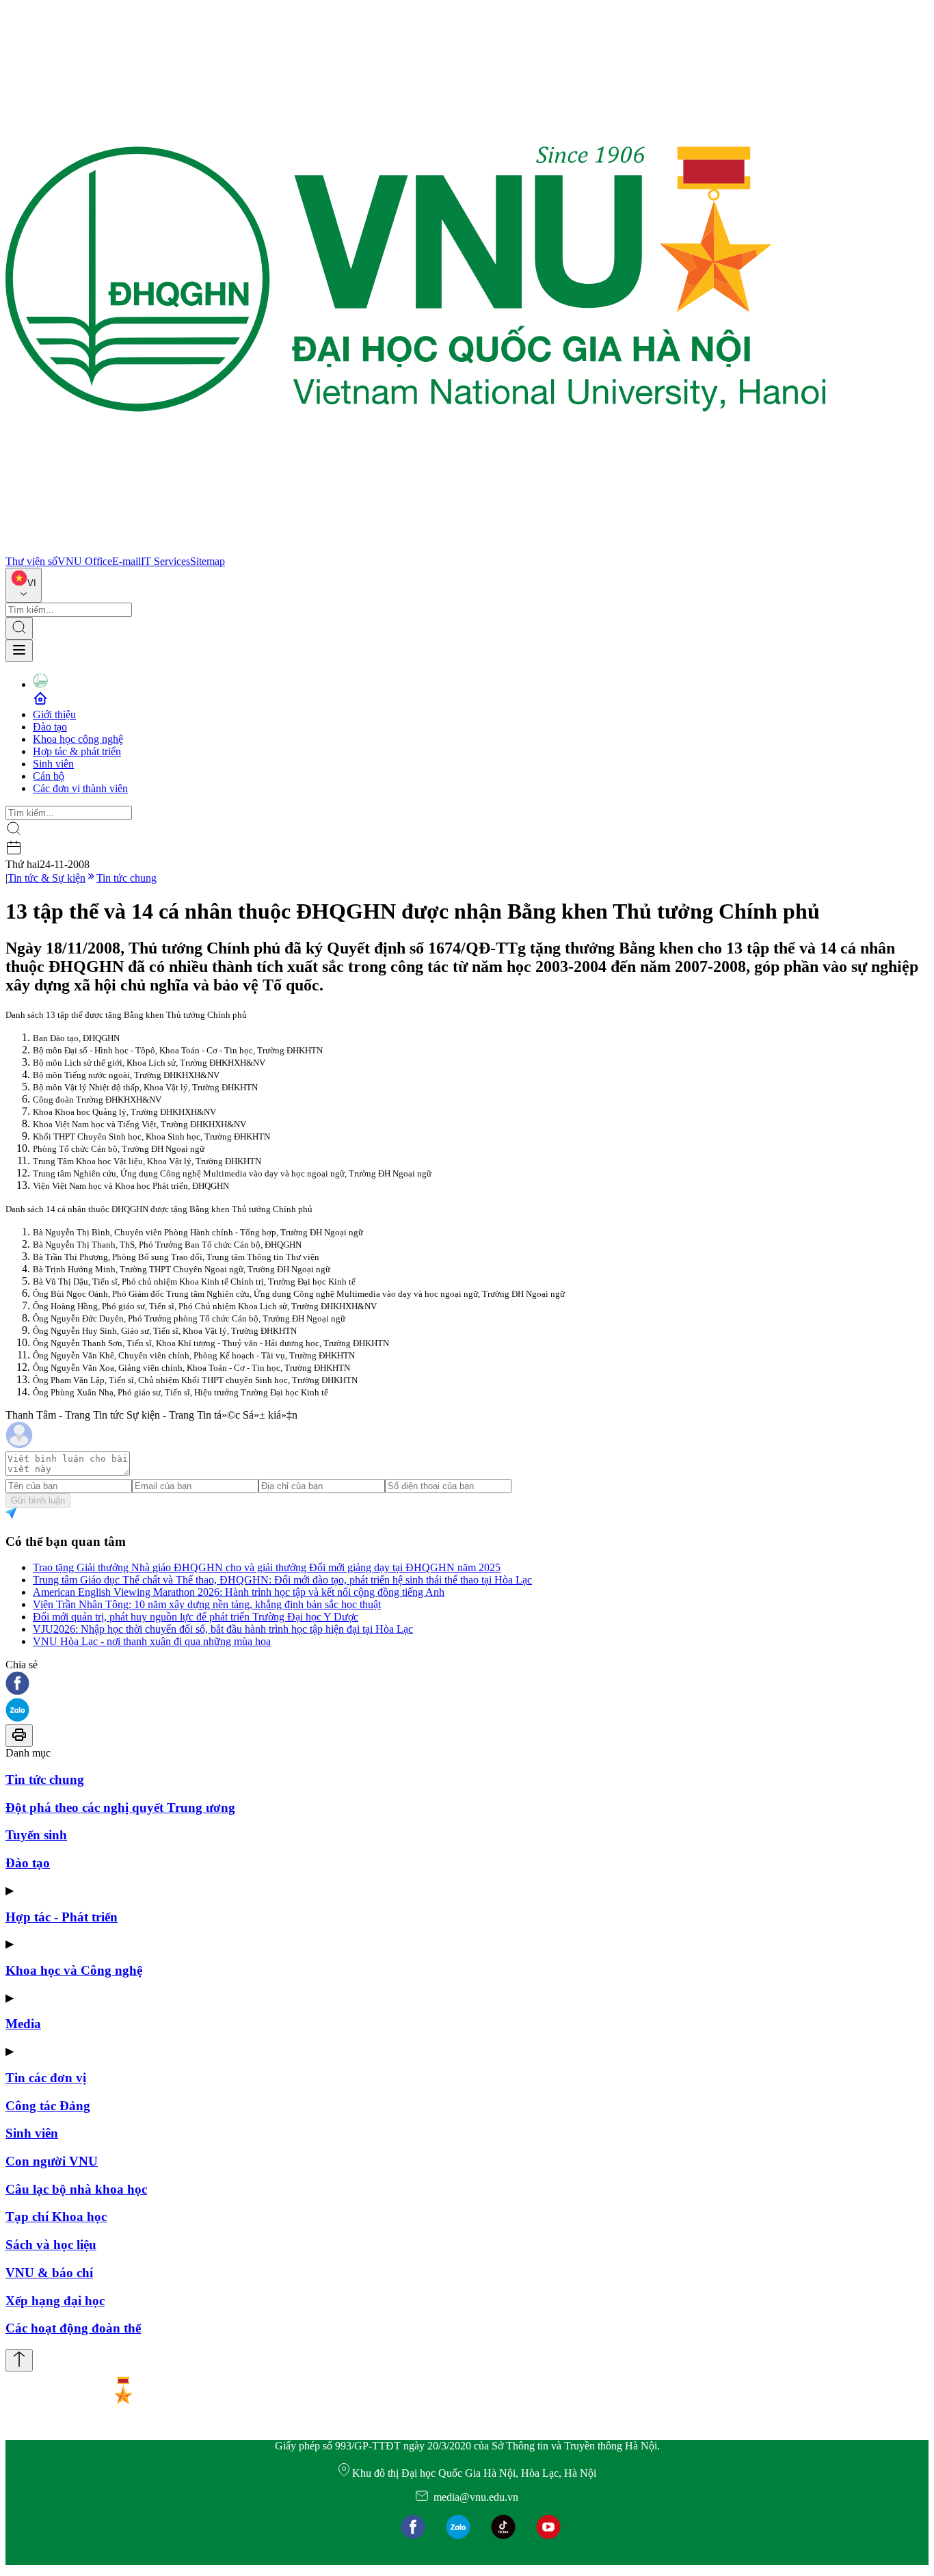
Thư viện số (31, 561)
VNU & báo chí (49, 2273)
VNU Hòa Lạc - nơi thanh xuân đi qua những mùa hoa (152, 1641)
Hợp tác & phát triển (77, 751)
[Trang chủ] (416, 549)
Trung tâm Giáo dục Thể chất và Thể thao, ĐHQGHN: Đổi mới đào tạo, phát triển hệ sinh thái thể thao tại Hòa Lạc (282, 1580)
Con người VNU (52, 2161)
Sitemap (208, 561)
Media (23, 2024)
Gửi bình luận (38, 1500)
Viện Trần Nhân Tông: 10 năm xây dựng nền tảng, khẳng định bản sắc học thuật (207, 1604)
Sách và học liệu (51, 2245)
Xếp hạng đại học (55, 2301)
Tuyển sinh (36, 1835)
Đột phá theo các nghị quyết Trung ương (120, 1808)
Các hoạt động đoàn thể (73, 2328)
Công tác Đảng (48, 2106)
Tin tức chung (126, 878)
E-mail (126, 561)
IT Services (165, 561)
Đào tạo (50, 727)
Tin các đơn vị (46, 2078)
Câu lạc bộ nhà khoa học (76, 2189)
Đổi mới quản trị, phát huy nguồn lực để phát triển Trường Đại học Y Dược (196, 1617)
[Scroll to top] (19, 2360)
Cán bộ (49, 776)
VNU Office (85, 561)
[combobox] (24, 585)
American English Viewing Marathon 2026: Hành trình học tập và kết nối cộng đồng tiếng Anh (239, 1592)
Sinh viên (53, 764)
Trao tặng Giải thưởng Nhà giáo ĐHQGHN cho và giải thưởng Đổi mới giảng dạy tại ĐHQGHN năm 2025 (267, 1567)
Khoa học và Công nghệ (74, 1970)
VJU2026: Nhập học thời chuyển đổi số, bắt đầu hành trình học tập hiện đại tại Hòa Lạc (223, 1629)
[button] (467, 1684)
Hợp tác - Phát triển (62, 1917)
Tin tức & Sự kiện (46, 878)
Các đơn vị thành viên (80, 788)
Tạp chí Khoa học (56, 2217)
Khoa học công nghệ (78, 739)
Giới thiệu (54, 714)
